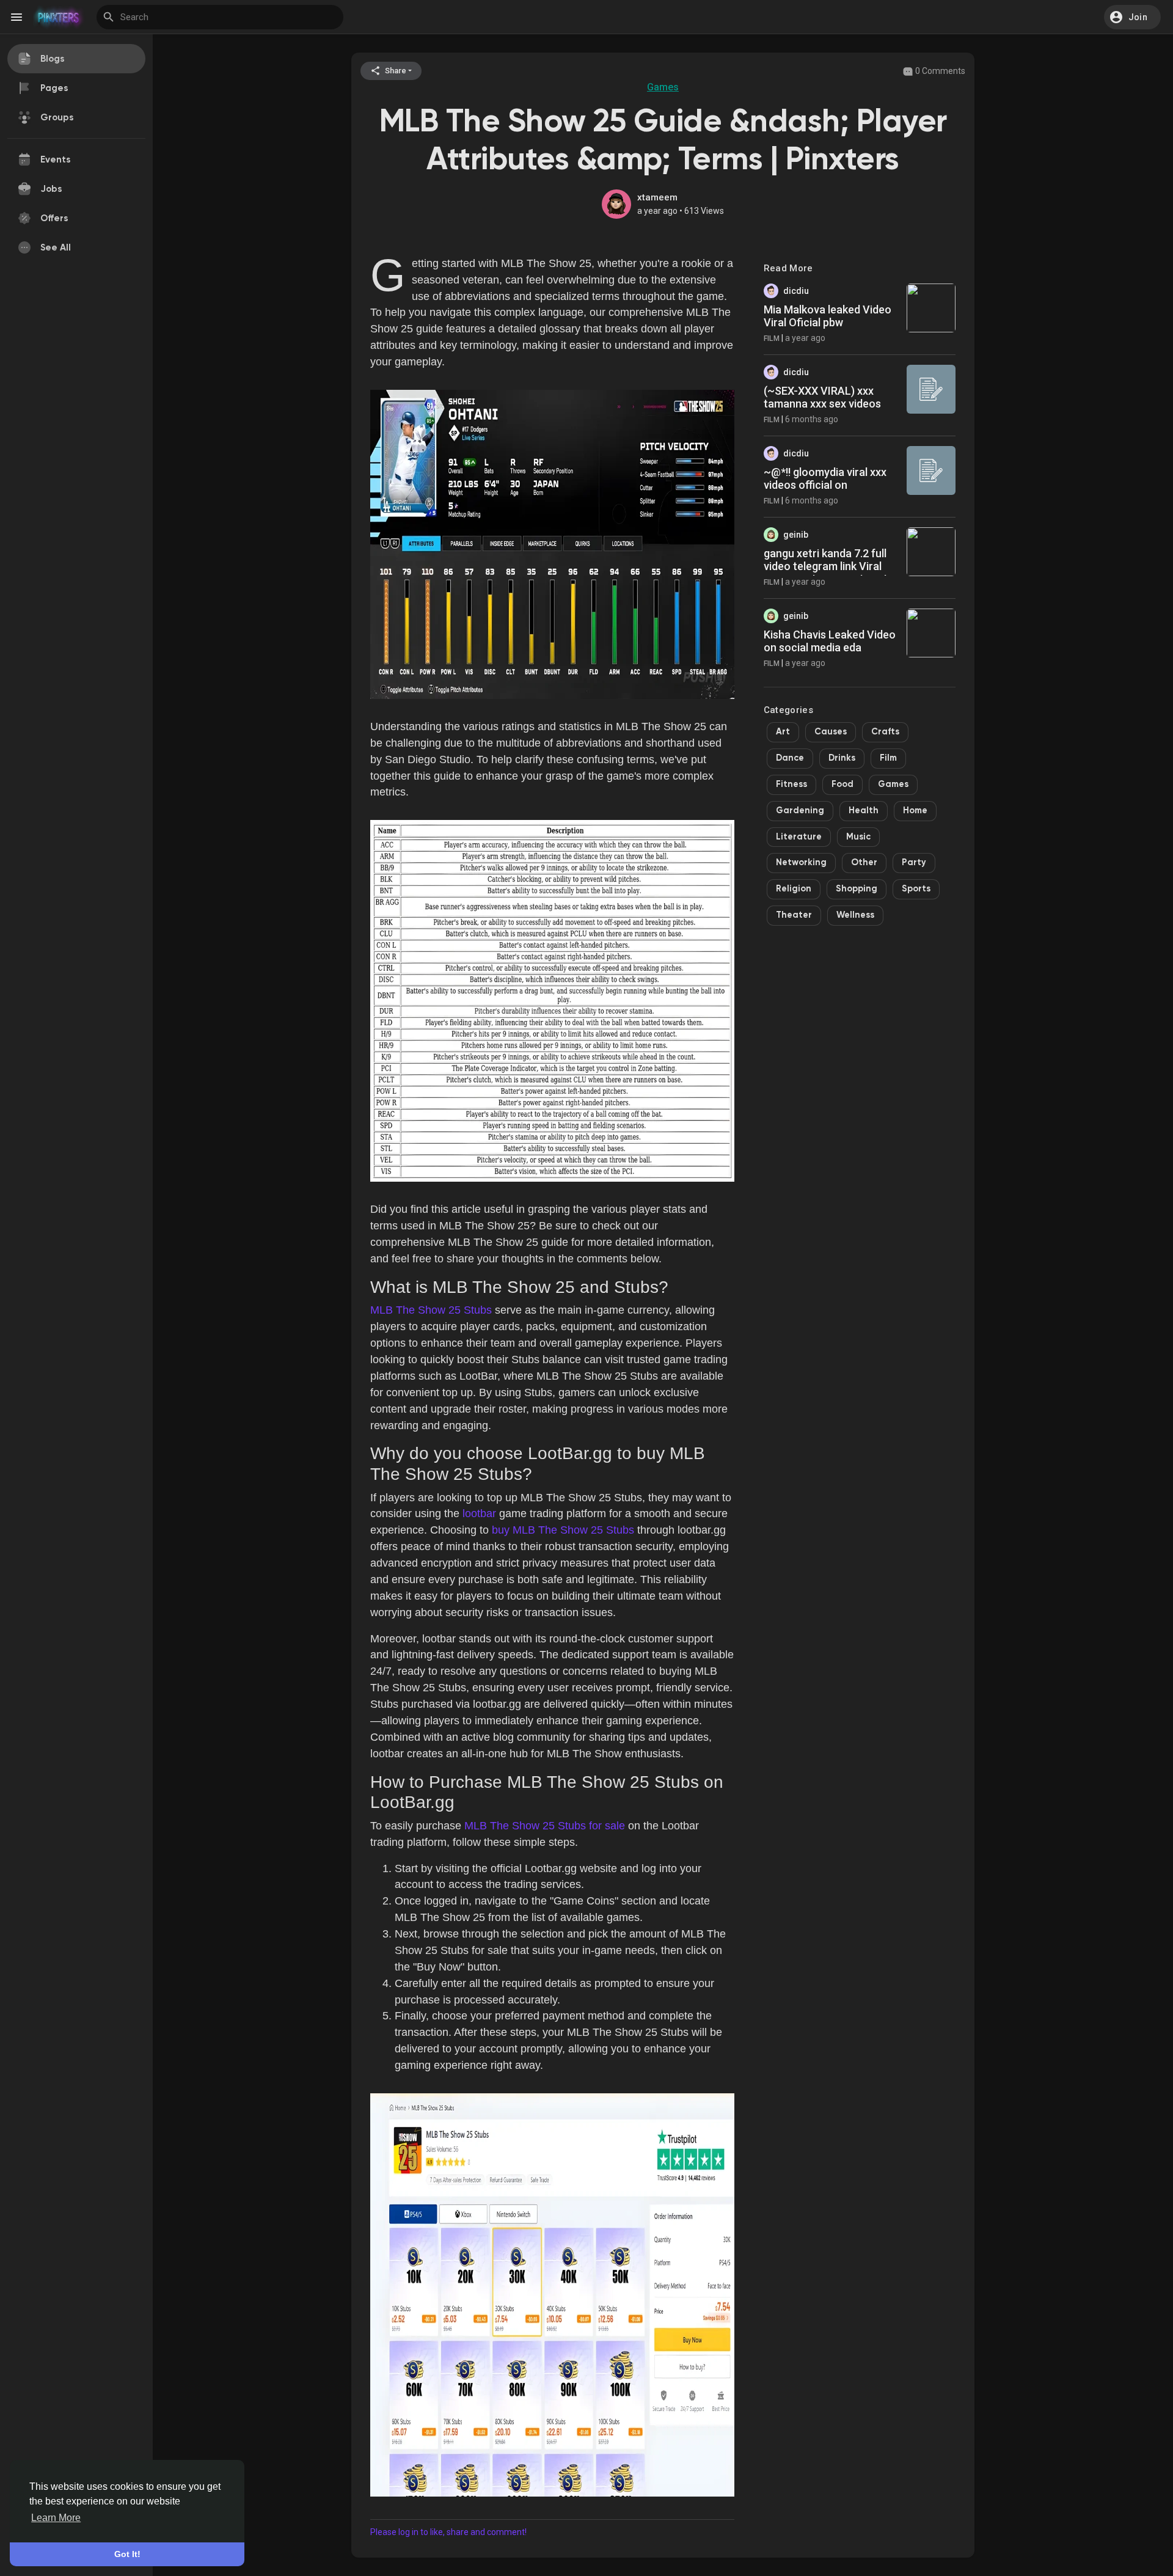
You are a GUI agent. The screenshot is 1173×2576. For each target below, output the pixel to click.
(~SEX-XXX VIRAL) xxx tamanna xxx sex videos (822, 397)
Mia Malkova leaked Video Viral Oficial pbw (828, 316)
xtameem (657, 197)
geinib (796, 535)
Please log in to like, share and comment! (448, 2532)
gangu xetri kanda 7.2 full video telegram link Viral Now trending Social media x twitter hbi (829, 573)
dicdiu (796, 291)
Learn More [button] (56, 2518)
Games (663, 87)
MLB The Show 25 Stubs (431, 1310)
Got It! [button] (127, 2554)
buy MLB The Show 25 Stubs (563, 1530)
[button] (1132, 17)
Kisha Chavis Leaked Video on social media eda (830, 641)
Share (395, 71)
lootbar (479, 1513)
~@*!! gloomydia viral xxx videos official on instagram (825, 485)
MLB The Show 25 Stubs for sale (545, 1826)
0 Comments (939, 71)
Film (772, 338)
